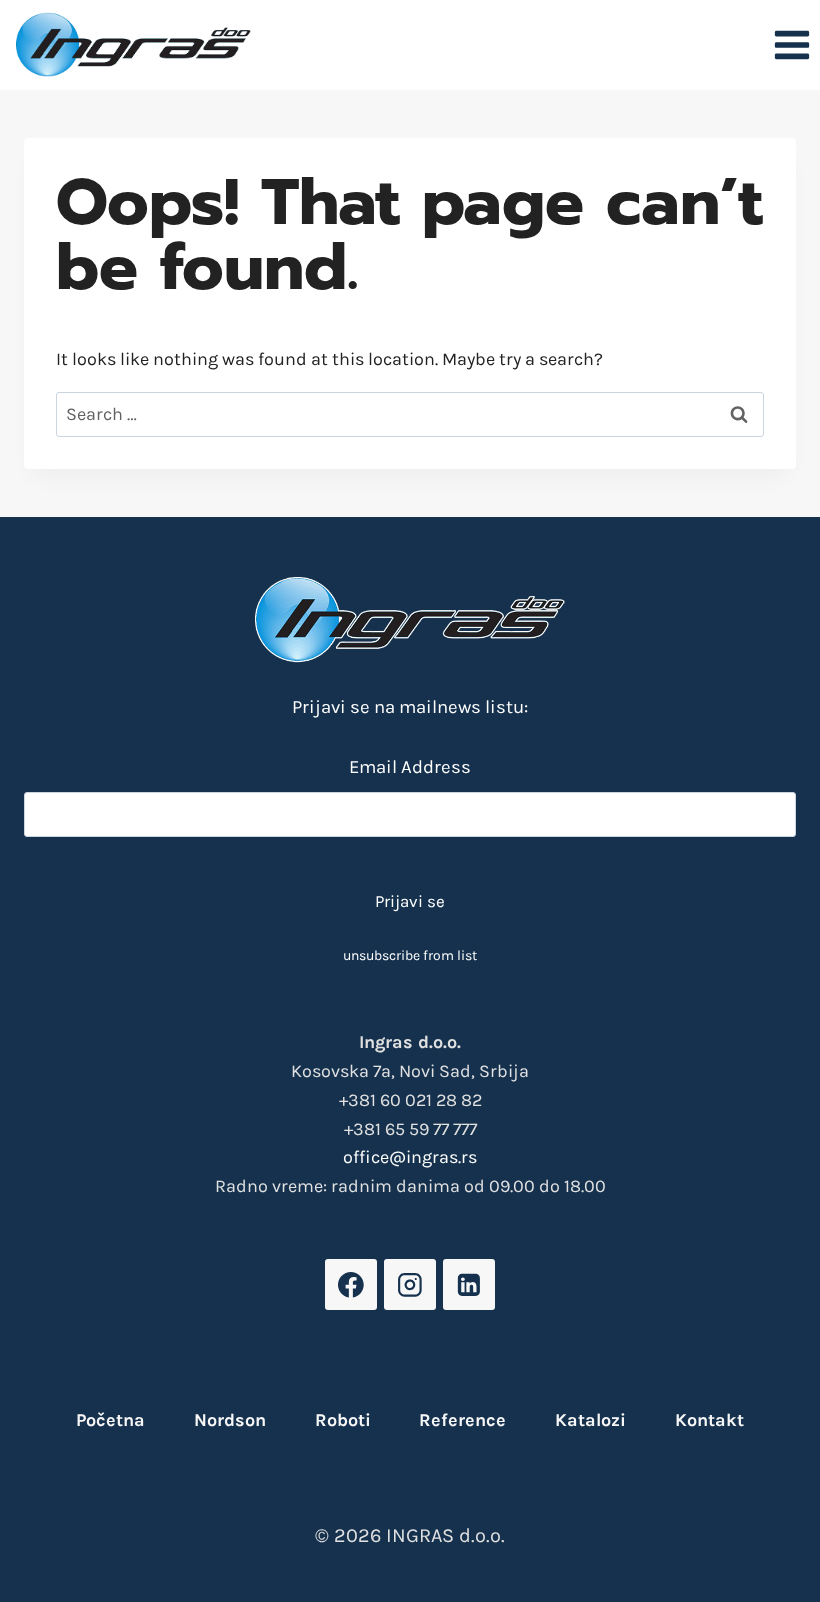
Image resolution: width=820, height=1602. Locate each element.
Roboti (343, 1420)
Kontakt (709, 1420)
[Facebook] (350, 1284)
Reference (462, 1420)
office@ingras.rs (410, 1157)
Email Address (410, 767)
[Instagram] (409, 1284)
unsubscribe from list (410, 955)
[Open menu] (791, 44)
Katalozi (590, 1420)
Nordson (230, 1420)
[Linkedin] (468, 1284)
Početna (110, 1420)
